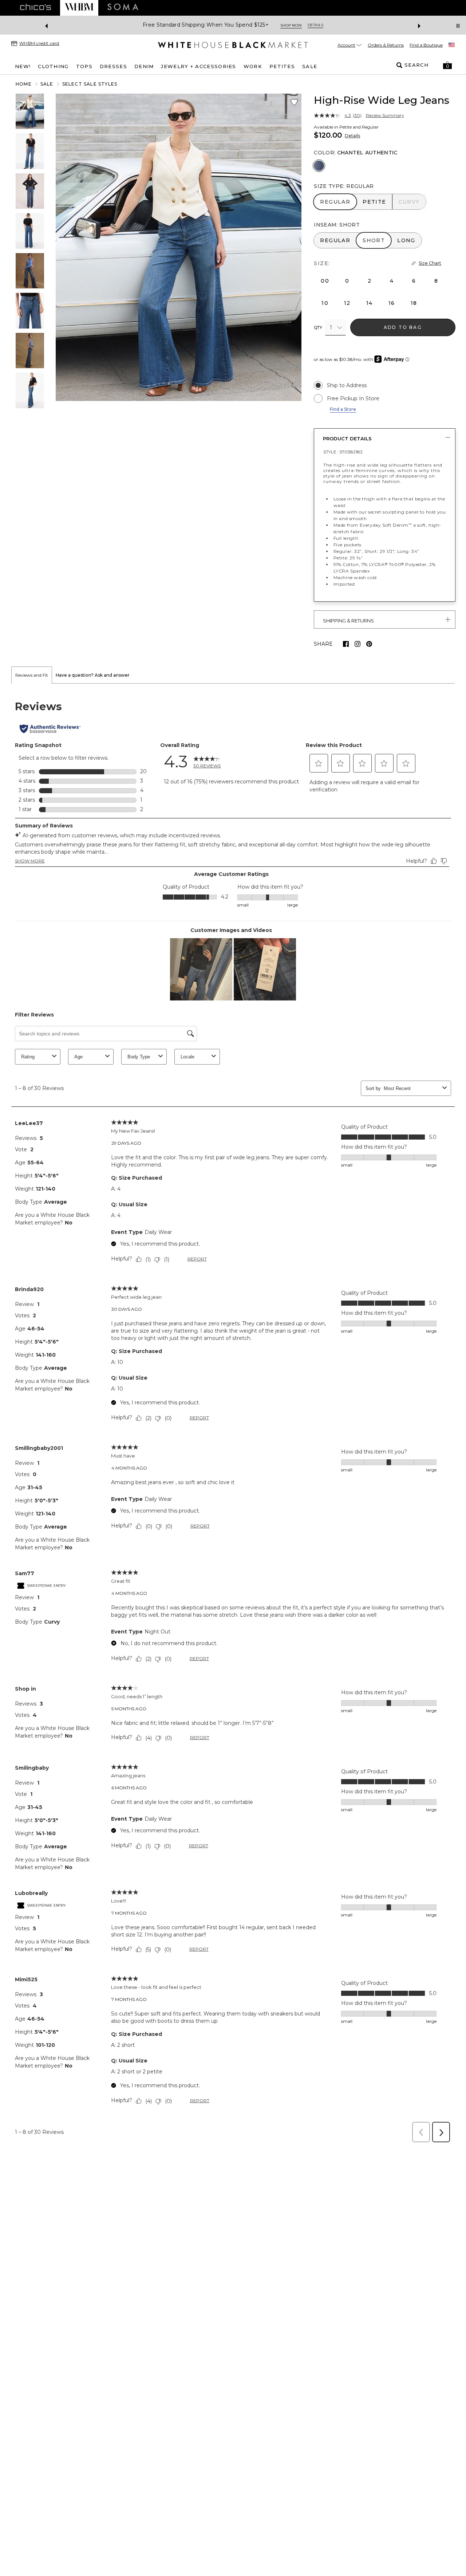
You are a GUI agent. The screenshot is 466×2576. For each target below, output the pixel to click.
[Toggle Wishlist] (294, 102)
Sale (47, 84)
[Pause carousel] (458, 26)
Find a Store (343, 409)
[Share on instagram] (358, 644)
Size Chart (430, 263)
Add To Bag (403, 327)
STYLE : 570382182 (343, 452)
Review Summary (385, 115)
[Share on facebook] (346, 644)
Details (352, 136)
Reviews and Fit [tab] (32, 675)
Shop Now (285, 25)
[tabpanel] (233, 1415)
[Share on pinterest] (369, 644)
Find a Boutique (426, 45)
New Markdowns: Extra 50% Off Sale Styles (206, 25)
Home (24, 84)
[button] (447, 65)
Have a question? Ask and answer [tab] (93, 675)
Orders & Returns (386, 45)
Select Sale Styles (90, 84)
